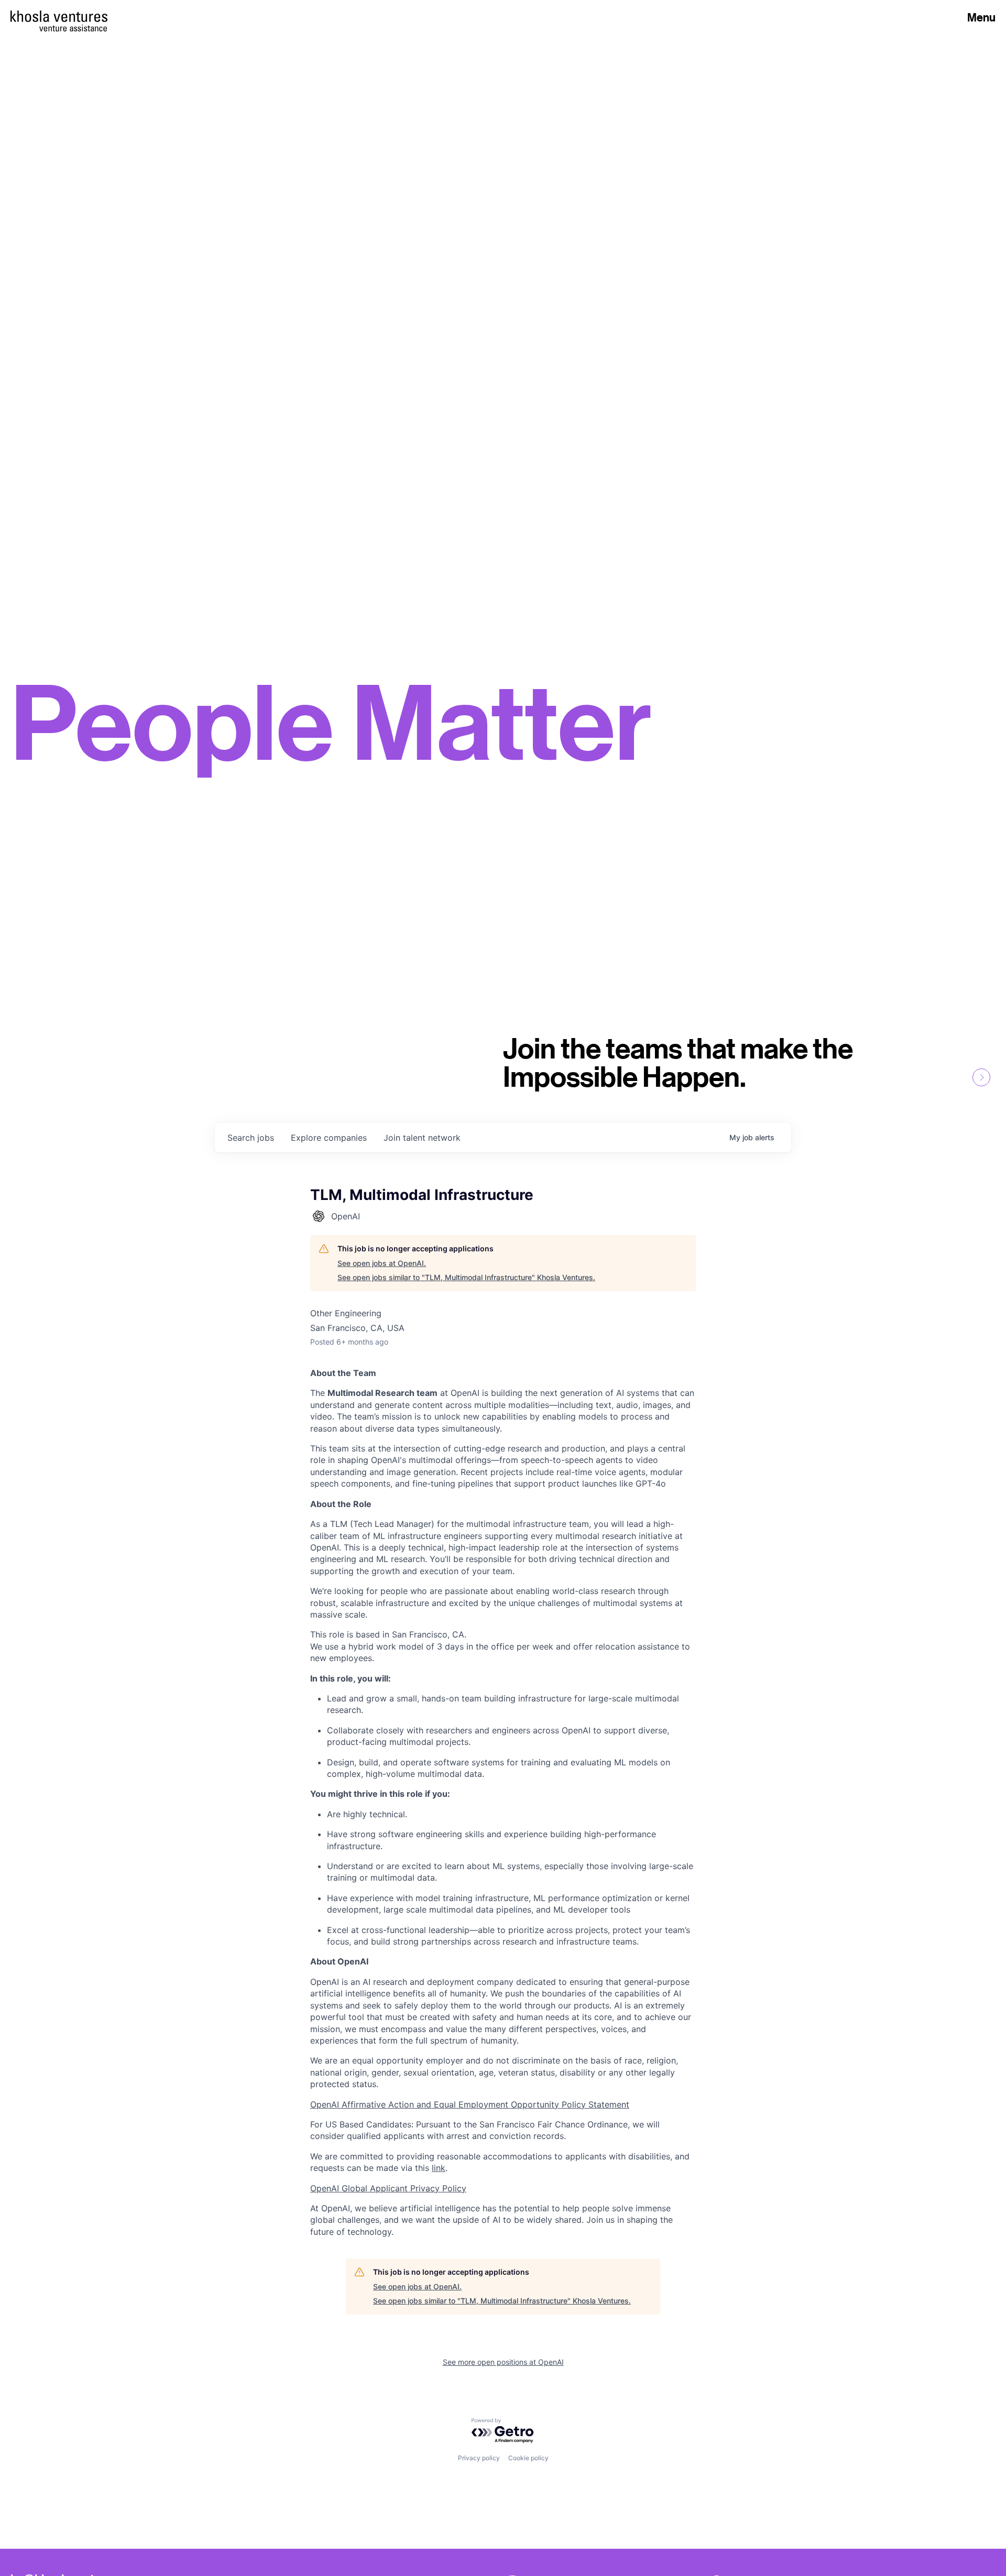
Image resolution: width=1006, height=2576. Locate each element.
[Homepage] (59, 16)
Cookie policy (528, 2458)
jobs (251, 1138)
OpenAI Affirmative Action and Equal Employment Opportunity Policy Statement (470, 2104)
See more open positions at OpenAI (503, 2362)
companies (329, 1138)
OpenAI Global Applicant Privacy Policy (388, 2188)
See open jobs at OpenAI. (382, 1263)
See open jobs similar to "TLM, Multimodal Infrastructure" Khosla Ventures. (466, 1277)
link (439, 2168)
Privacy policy (479, 2458)
